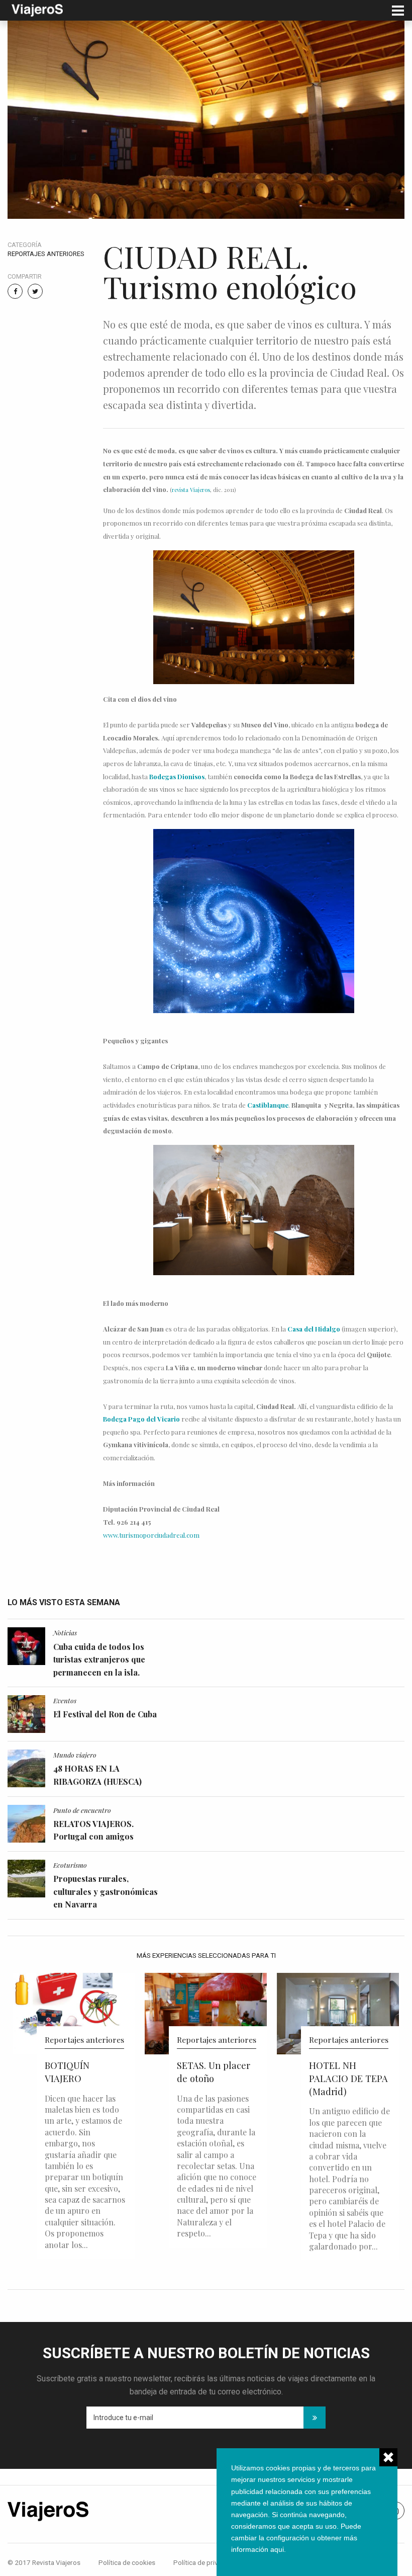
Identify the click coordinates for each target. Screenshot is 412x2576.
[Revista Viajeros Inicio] (37, 9)
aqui (277, 2549)
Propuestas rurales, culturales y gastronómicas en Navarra (106, 1891)
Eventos (65, 1700)
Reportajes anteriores (46, 254)
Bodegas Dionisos (177, 776)
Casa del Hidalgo (314, 1329)
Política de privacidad (206, 2562)
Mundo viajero (75, 1755)
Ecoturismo (70, 1865)
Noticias (65, 1632)
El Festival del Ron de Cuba (105, 1714)
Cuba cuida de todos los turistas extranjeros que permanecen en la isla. (99, 1659)
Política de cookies (127, 2562)
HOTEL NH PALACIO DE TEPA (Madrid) (216, 2078)
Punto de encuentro (82, 1810)
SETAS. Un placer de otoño (81, 2072)
